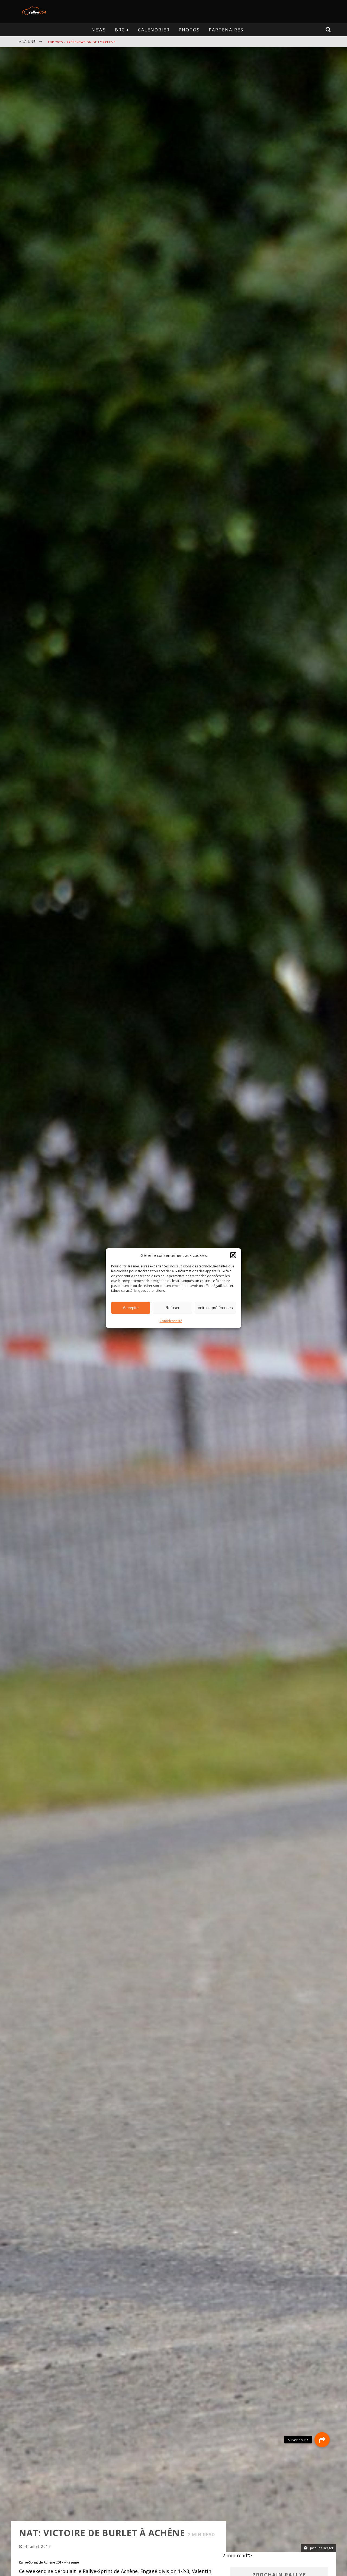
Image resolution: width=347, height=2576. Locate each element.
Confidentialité (171, 1321)
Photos (189, 30)
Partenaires (226, 30)
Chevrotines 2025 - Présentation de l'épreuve (90, 47)
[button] (233, 1255)
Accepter (131, 1308)
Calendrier (154, 30)
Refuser (172, 1308)
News (99, 30)
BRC (120, 30)
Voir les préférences (215, 1308)
